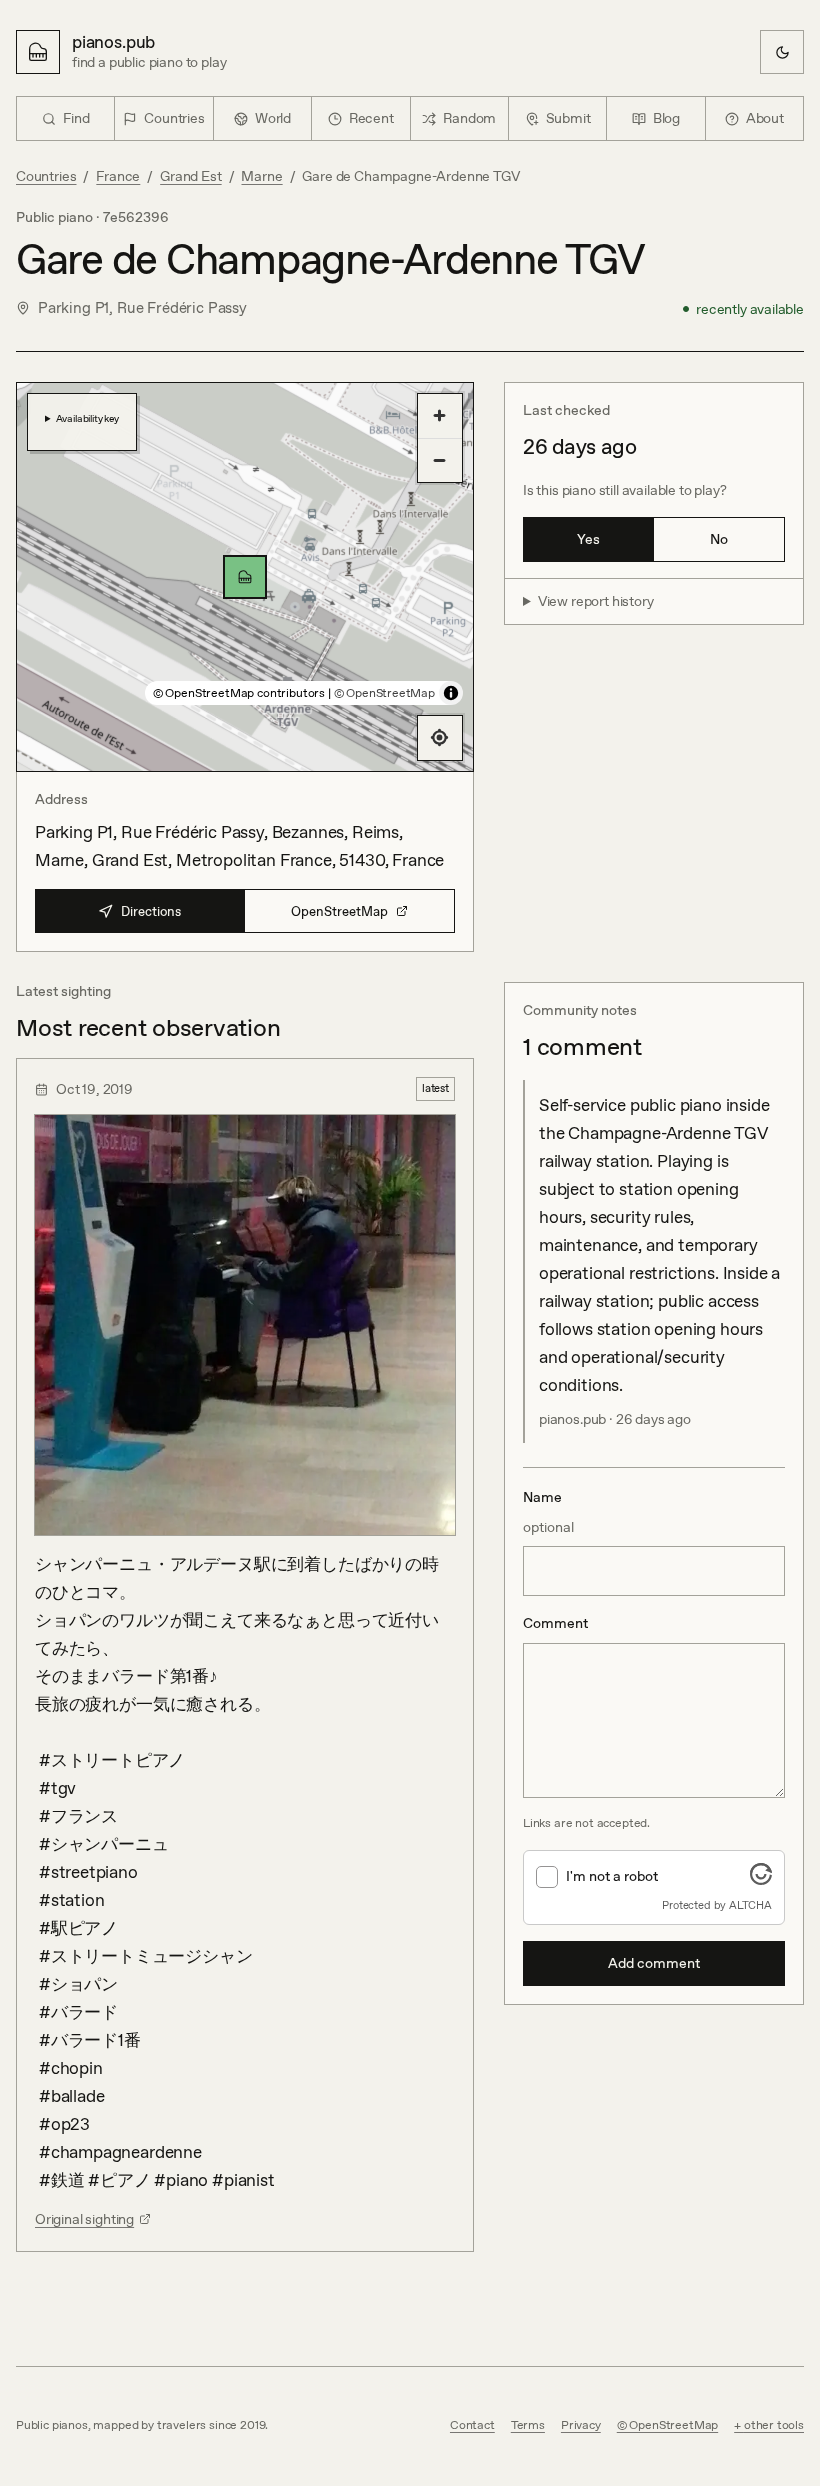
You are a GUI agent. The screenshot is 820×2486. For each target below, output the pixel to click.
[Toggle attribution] (451, 693)
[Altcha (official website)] (761, 1879)
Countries (46, 176)
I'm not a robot (612, 1876)
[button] (245, 577)
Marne (261, 176)
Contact (472, 2425)
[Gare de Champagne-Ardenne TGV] (245, 577)
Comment (555, 1623)
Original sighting (84, 2219)
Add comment (654, 1963)
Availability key (87, 418)
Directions (151, 911)
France (118, 176)
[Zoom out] (440, 460)
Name (548, 1512)
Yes (588, 539)
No (719, 539)
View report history (596, 601)
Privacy (581, 2425)
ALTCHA (750, 1905)
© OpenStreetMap (384, 693)
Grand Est (190, 176)
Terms (528, 2425)
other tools (774, 2425)
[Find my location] (440, 738)
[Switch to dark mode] (782, 52)
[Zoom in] (440, 416)
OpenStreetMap (339, 911)
